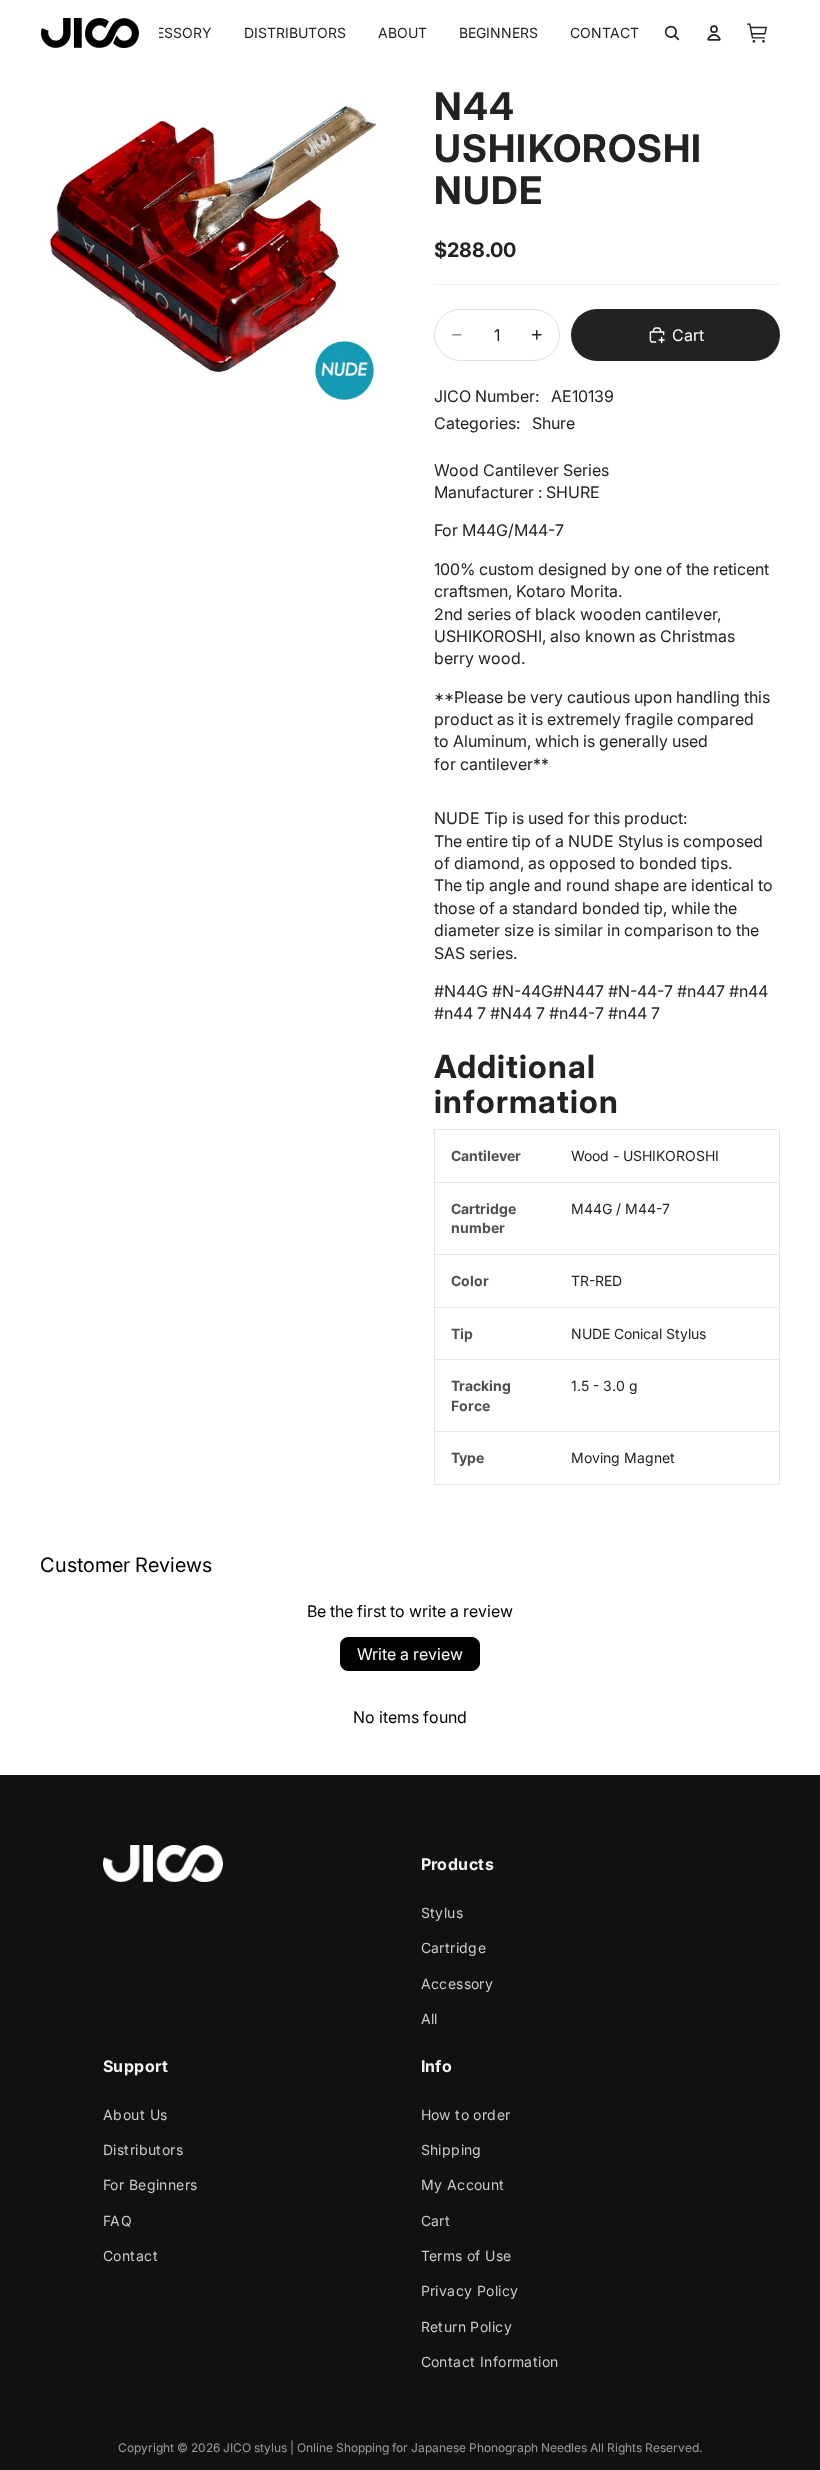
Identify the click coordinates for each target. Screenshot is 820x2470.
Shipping (450, 2149)
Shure (553, 423)
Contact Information (489, 2361)
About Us (135, 2113)
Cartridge (453, 1947)
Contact (130, 2255)
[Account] (714, 33)
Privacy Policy (469, 2290)
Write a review (410, 1654)
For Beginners (150, 2184)
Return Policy (465, 2326)
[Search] (672, 33)
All (428, 2018)
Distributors (143, 2149)
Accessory (456, 1983)
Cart (435, 2220)
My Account (462, 2184)
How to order (465, 2113)
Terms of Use (465, 2255)
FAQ (117, 2220)
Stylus (441, 1912)
